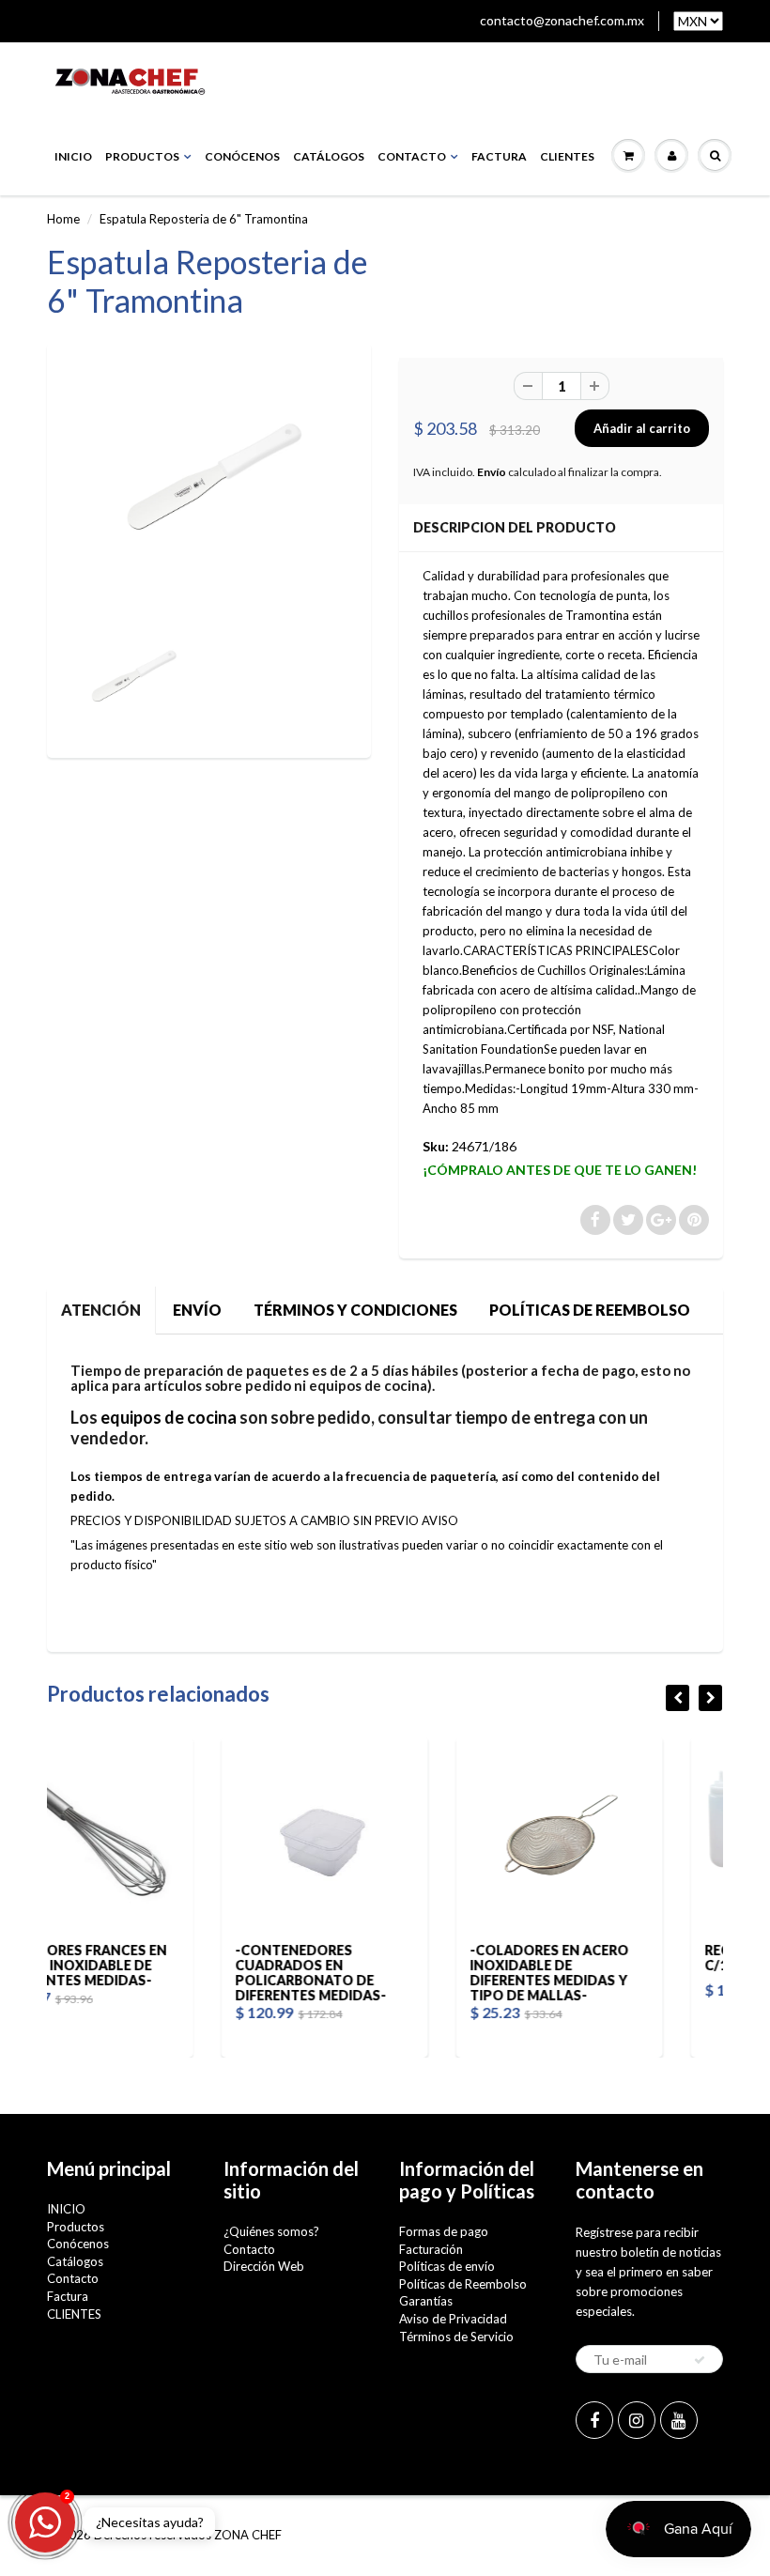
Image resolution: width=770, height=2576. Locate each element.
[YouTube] (679, 2420)
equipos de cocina (169, 1417)
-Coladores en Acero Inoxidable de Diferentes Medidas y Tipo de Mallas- (385, 1973)
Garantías (426, 2301)
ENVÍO (197, 1310)
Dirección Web (264, 2266)
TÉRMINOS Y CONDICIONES (355, 1310)
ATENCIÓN (101, 1310)
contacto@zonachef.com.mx (562, 20)
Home (63, 219)
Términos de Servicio (456, 2337)
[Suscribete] (700, 2360)
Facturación (431, 2249)
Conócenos (242, 156)
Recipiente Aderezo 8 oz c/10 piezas (630, 1958)
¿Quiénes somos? (271, 2231)
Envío (492, 472)
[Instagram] (637, 2420)
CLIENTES (567, 156)
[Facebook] (594, 2420)
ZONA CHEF (248, 2535)
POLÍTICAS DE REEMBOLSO (590, 1310)
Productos (142, 156)
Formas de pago (444, 2231)
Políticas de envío (447, 2266)
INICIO (73, 156)
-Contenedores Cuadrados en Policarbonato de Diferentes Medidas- (147, 1973)
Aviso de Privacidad (453, 2319)
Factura (499, 156)
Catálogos (329, 156)
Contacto (412, 156)
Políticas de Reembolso (463, 2284)
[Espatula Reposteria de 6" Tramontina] (209, 486)
